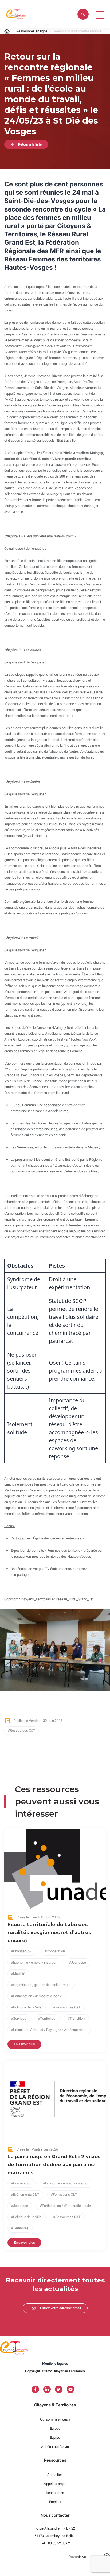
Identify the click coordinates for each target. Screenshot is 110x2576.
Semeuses (25, 1147)
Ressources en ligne (32, 31)
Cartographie (20, 1538)
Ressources (55, 2493)
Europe (55, 2428)
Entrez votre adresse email (60, 2308)
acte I (23, 287)
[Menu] (98, 14)
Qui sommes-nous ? (55, 2419)
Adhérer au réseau (55, 2447)
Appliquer (83, 14)
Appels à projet (55, 2484)
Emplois (55, 2502)
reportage (21, 1575)
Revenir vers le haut (85, 2557)
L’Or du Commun (23, 1105)
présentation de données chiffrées (70, 1063)
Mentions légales (55, 2364)
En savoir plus (24, 2044)
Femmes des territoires (43, 1556)
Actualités (55, 2475)
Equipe (55, 2438)
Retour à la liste (30, 144)
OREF (10, 1069)
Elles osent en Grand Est (52, 1160)
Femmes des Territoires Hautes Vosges (41, 1123)
